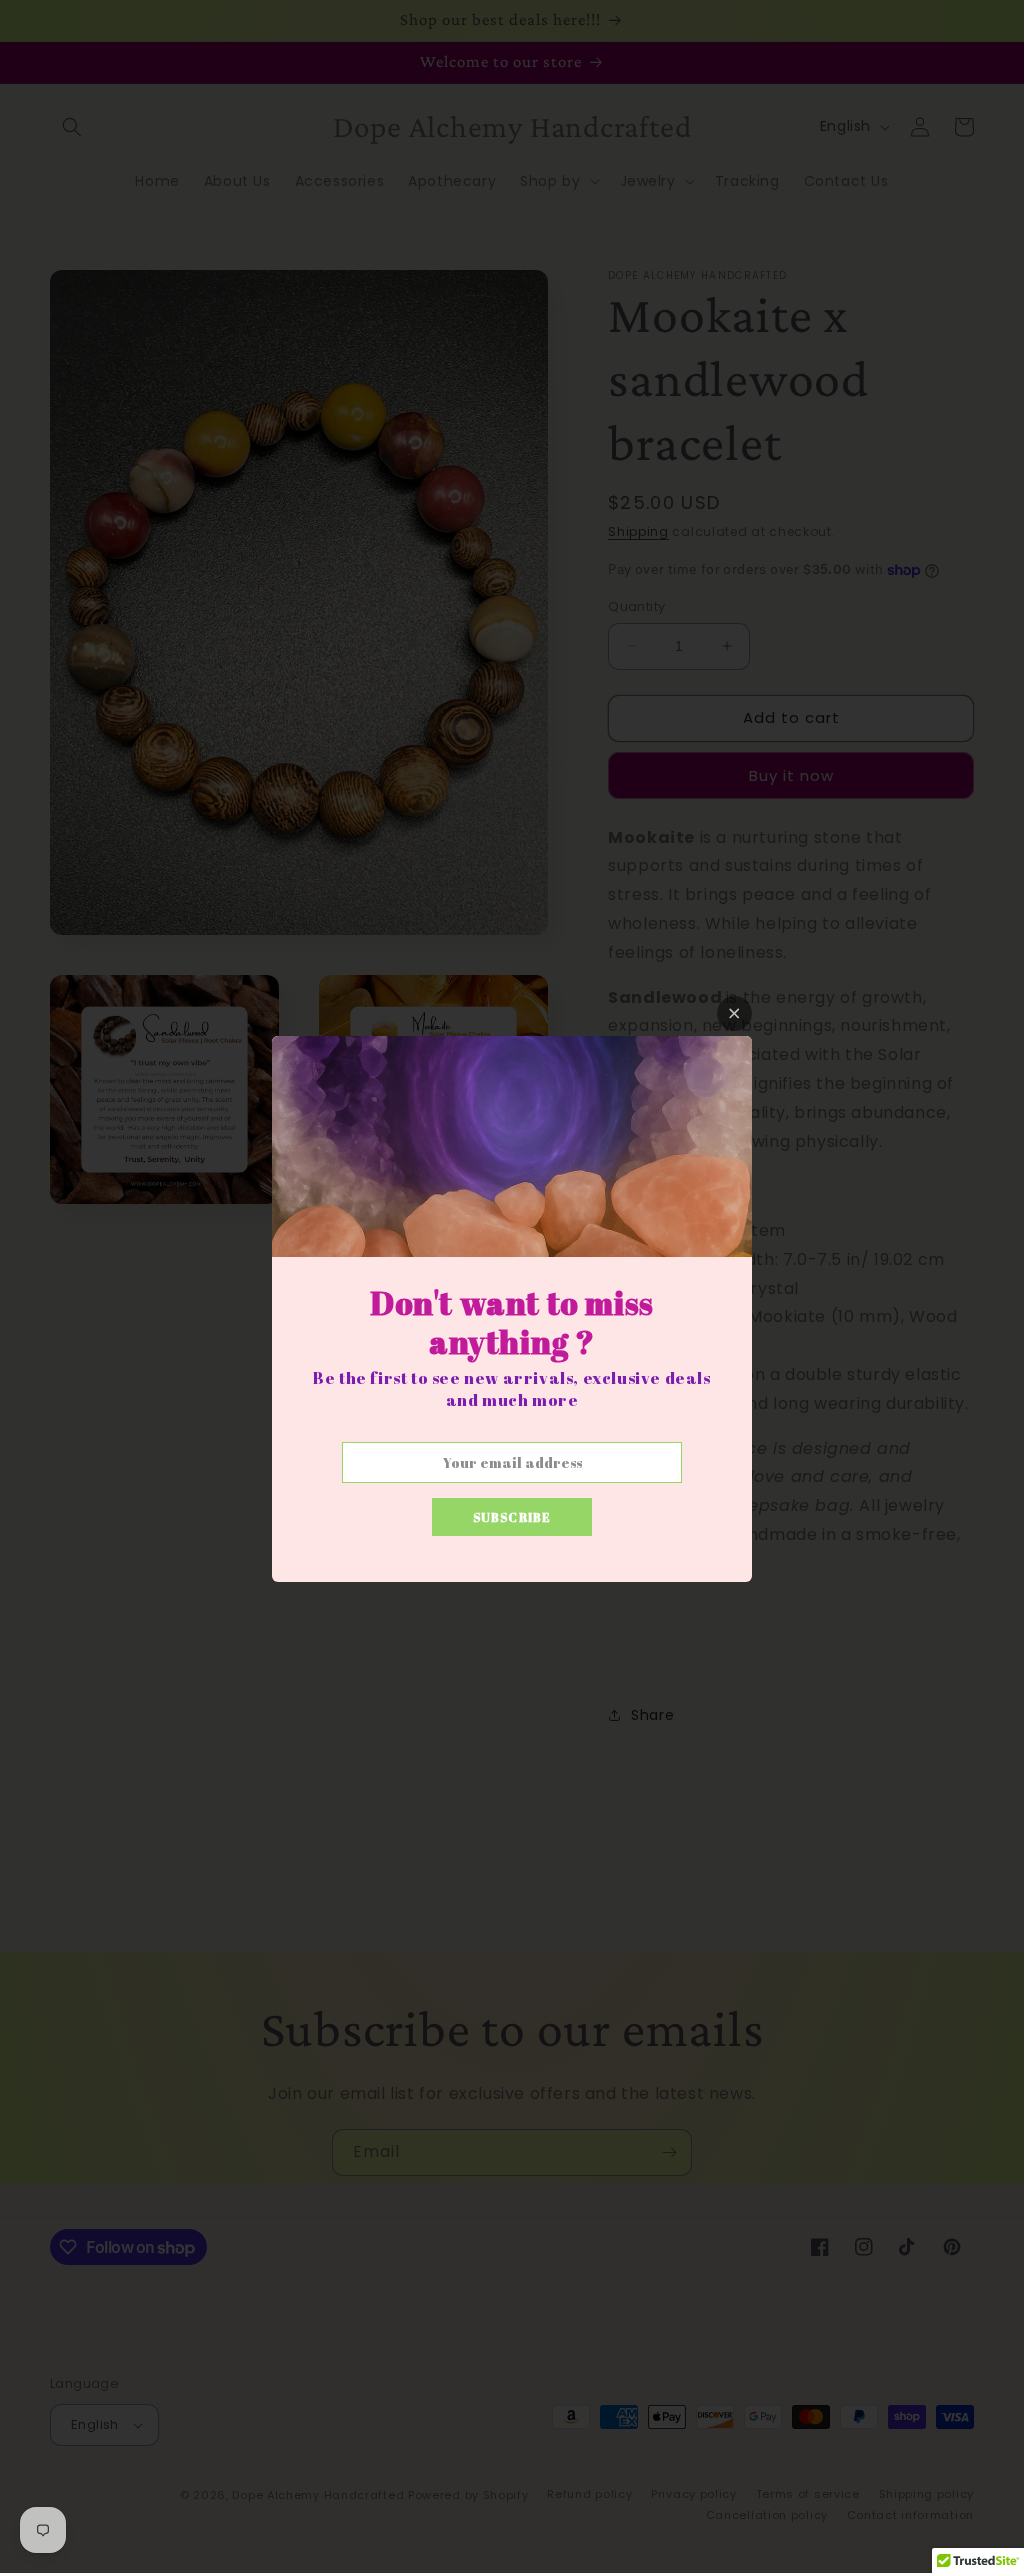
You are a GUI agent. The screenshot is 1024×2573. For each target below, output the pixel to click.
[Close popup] (734, 1013)
